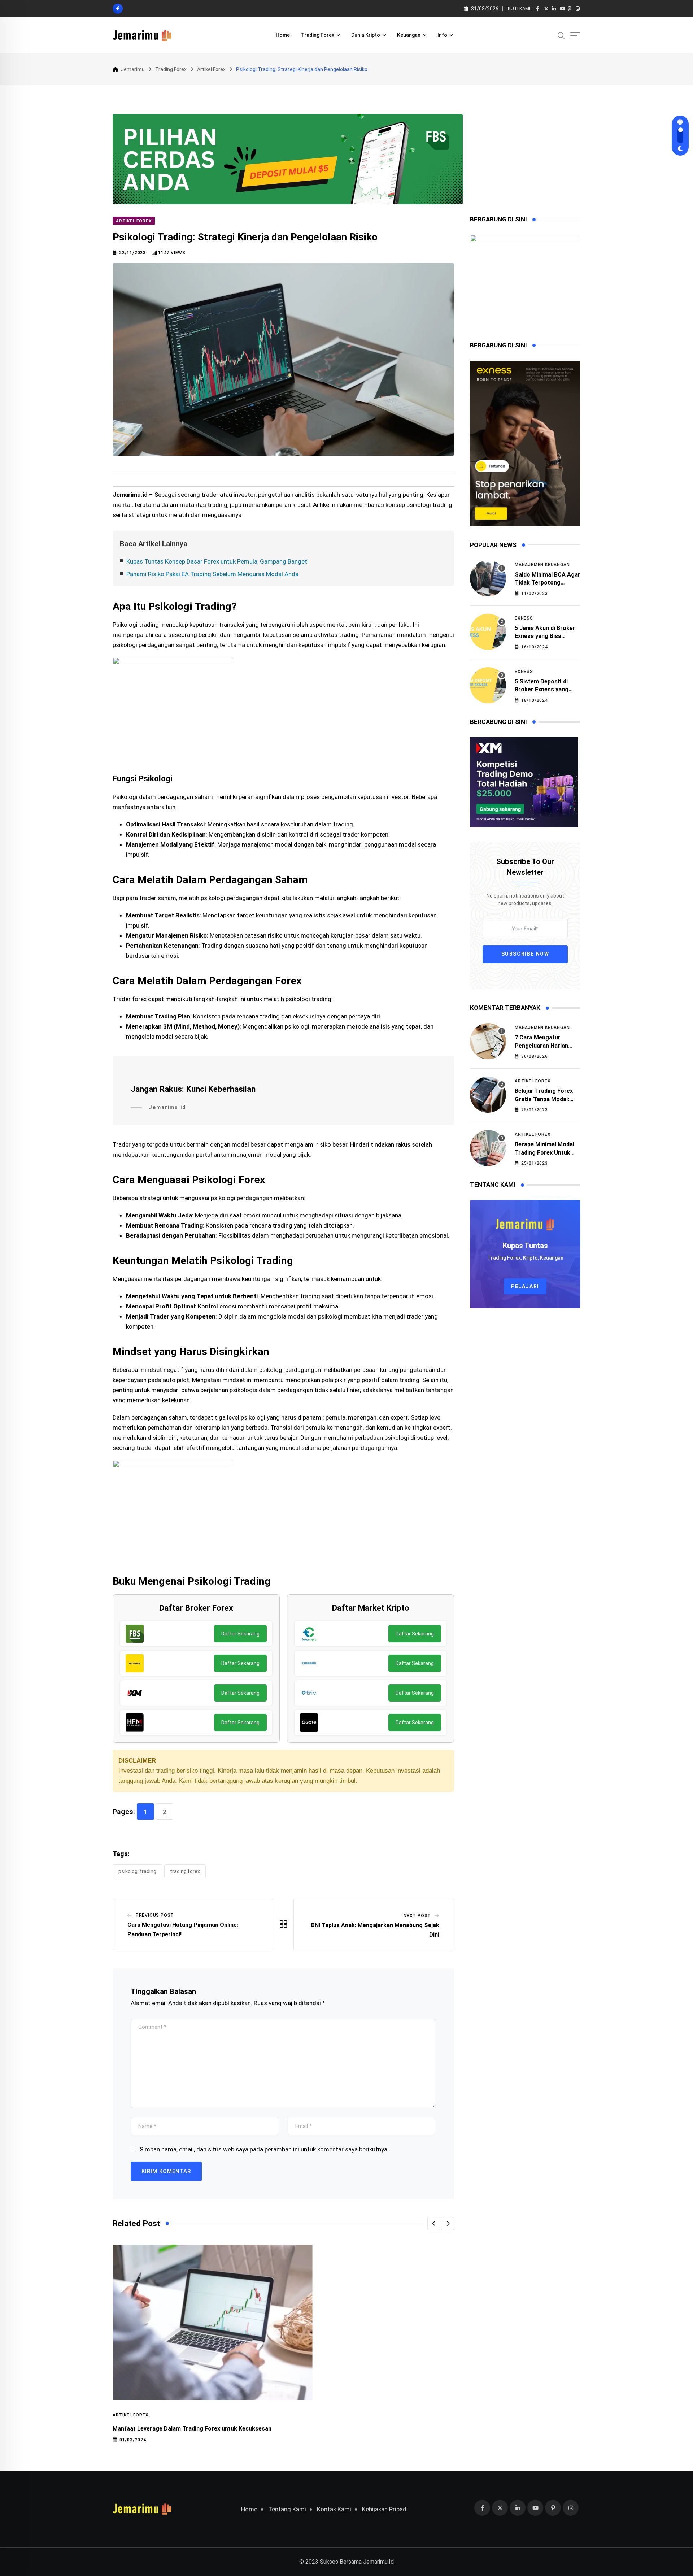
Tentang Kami (287, 2509)
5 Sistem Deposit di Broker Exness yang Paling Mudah (542, 690)
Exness (524, 618)
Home (283, 35)
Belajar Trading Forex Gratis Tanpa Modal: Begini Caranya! (544, 1099)
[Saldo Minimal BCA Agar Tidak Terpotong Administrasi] (488, 578)
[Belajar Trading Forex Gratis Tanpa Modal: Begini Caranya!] (488, 1095)
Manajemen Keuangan (542, 565)
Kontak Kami (334, 2509)
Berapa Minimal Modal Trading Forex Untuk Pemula (544, 1152)
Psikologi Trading (137, 1871)
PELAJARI (525, 1286)
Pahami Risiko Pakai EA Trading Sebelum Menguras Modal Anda (212, 574)
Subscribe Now (525, 954)
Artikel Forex (130, 2415)
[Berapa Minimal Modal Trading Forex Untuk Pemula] (488, 1148)
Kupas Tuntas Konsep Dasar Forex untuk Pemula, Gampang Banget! (217, 561)
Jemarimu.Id (378, 2562)
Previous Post (155, 1915)
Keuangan (409, 35)
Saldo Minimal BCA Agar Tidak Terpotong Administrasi (548, 583)
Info (442, 35)
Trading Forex (317, 35)
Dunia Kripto (366, 35)
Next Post (417, 1916)
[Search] (561, 35)
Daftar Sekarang (240, 1634)
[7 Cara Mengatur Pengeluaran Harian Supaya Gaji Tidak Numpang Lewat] (488, 1041)
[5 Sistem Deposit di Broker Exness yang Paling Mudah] (488, 685)
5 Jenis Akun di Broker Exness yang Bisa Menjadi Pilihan (545, 636)
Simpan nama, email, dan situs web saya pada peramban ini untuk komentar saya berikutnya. (264, 2149)
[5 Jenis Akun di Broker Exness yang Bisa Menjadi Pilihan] (488, 632)
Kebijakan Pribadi (385, 2509)
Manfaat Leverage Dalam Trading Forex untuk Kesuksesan (192, 2429)
